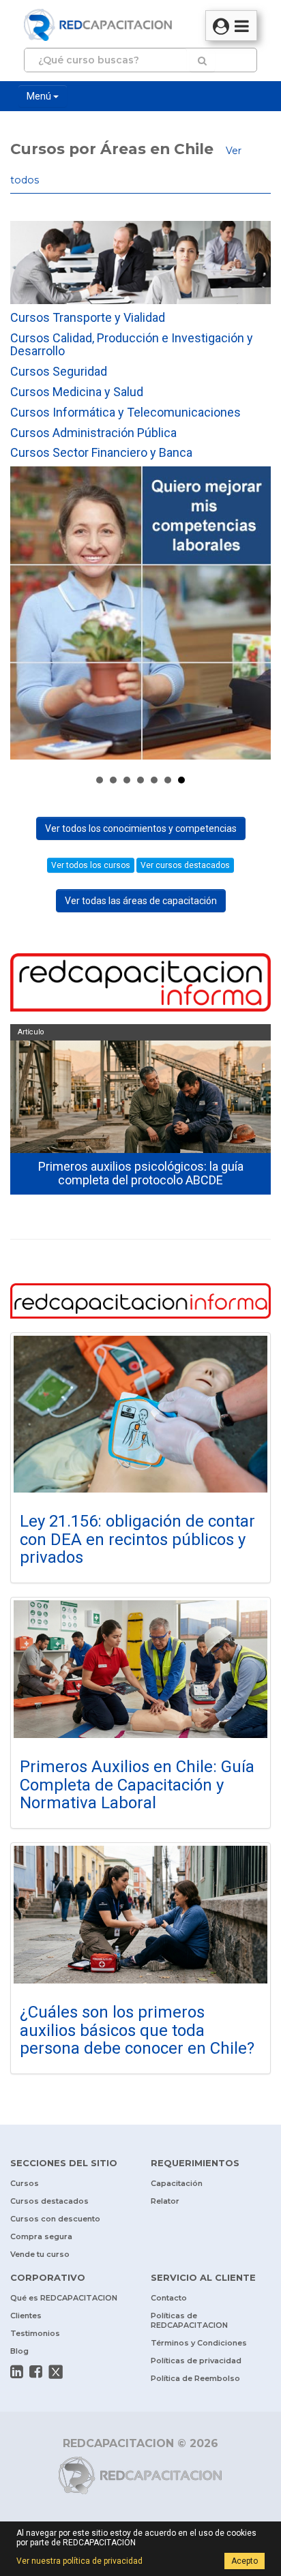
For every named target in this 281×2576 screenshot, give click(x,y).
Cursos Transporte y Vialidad (88, 317)
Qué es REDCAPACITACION (64, 2298)
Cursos (25, 2183)
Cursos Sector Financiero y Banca (101, 452)
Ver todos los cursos (91, 865)
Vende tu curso (40, 2254)
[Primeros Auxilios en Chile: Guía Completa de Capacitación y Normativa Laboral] (140, 1669)
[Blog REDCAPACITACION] (140, 984)
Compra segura (41, 2236)
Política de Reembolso (195, 2378)
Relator (165, 2201)
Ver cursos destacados (185, 865)
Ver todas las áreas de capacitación (141, 901)
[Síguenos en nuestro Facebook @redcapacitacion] (36, 2371)
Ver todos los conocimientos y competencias (141, 828)
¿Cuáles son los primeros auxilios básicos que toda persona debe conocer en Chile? (137, 2030)
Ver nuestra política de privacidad (79, 2561)
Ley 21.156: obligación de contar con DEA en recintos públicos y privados (137, 1539)
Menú (40, 96)
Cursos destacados (49, 2201)
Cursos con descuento (55, 2219)
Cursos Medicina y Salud (77, 392)
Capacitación (177, 2183)
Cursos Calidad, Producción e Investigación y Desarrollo (132, 345)
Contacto (169, 2298)
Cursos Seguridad (59, 371)
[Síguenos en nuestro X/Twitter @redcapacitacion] (56, 2371)
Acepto (245, 2561)
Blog (19, 2351)
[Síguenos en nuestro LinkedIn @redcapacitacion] (17, 2371)
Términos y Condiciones (199, 2343)
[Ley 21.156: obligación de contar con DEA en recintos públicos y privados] (140, 1414)
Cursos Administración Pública (93, 433)
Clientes (26, 2316)
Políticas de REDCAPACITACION (189, 2320)
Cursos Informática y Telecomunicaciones (125, 412)
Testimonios (35, 2333)
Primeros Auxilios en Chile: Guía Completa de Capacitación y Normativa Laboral (137, 1785)
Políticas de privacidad (196, 2361)
